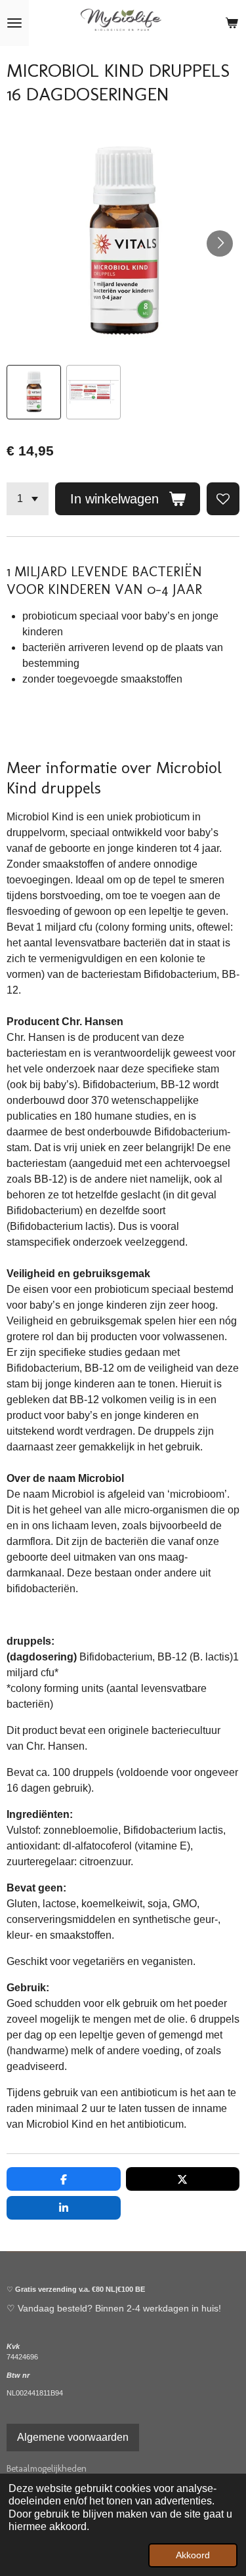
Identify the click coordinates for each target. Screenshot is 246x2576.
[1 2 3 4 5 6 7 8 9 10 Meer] (28, 499)
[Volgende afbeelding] (220, 243)
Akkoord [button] (193, 2555)
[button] (34, 392)
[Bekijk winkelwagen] (232, 23)
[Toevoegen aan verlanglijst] (223, 499)
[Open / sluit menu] (14, 23)
